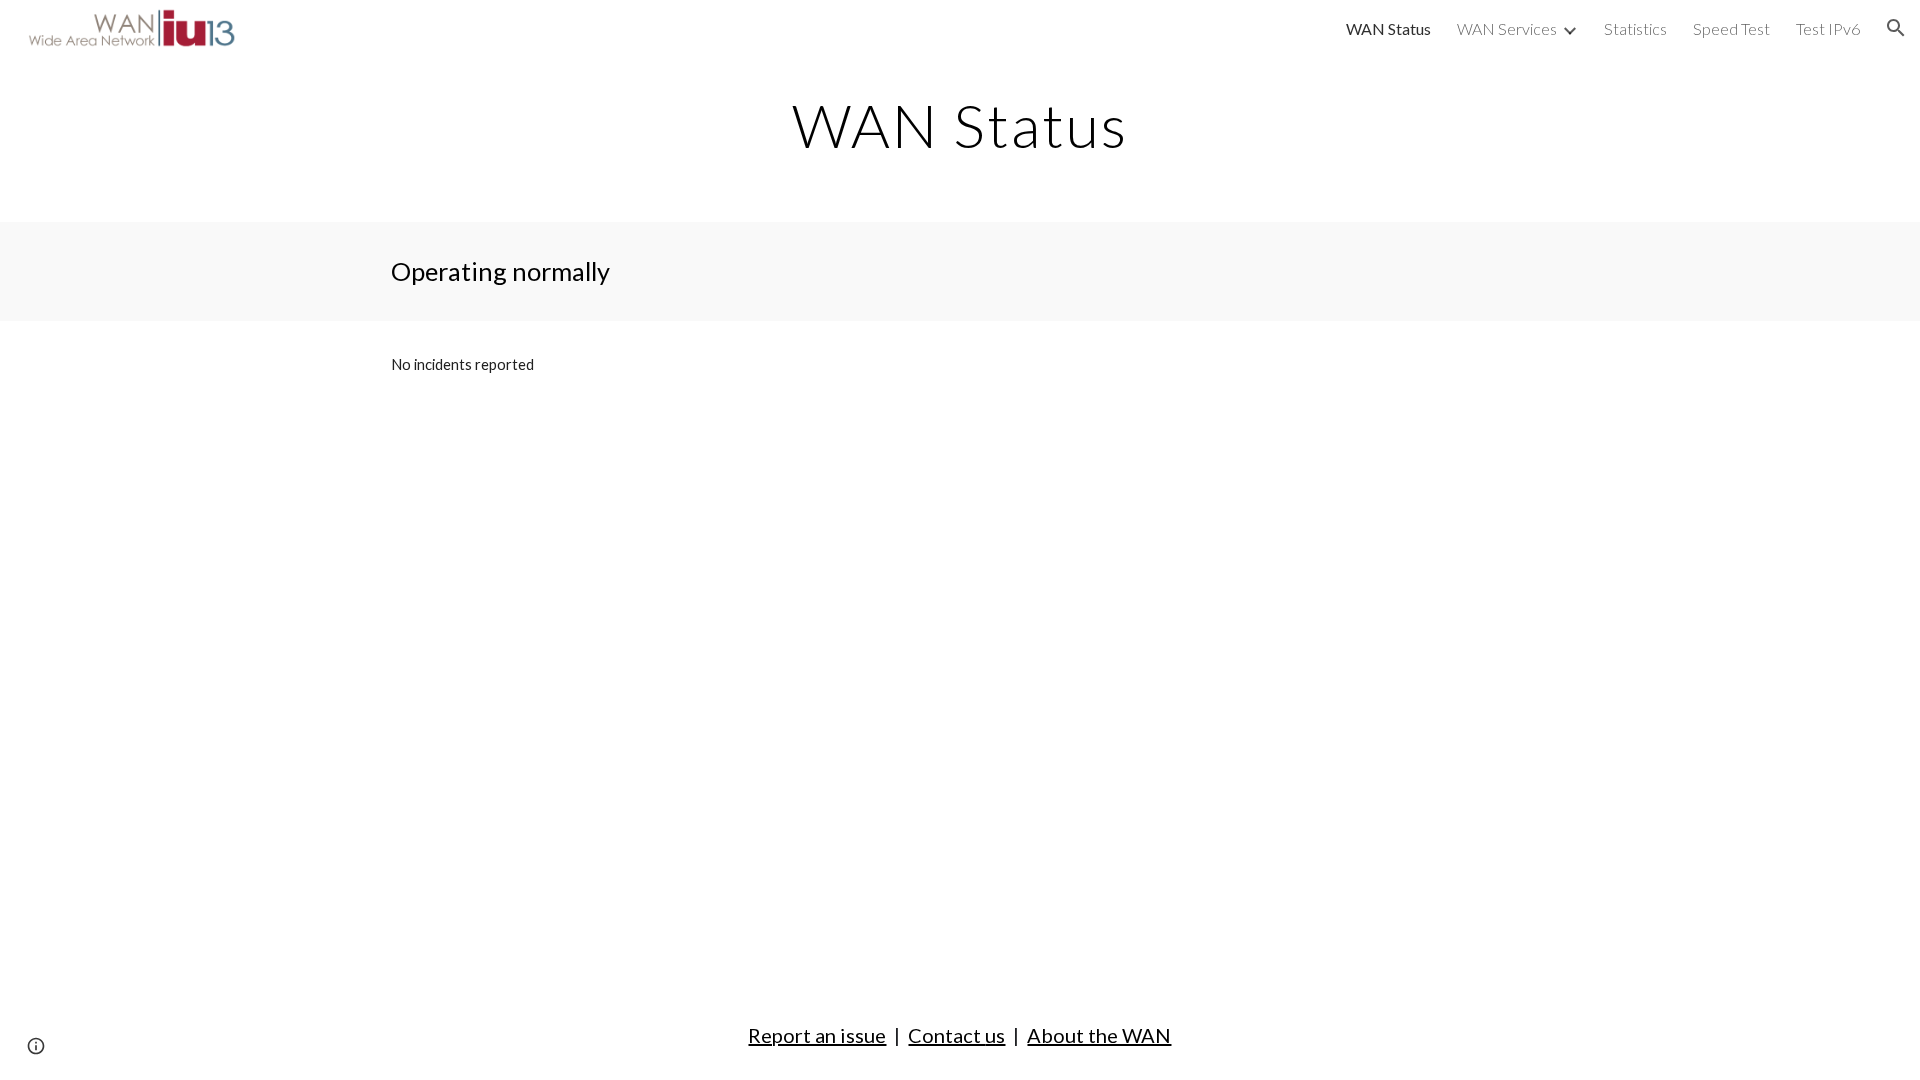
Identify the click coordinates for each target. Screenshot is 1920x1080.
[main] (960, 125)
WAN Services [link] (1507, 28)
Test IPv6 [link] (1828, 28)
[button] (1896, 28)
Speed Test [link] (1731, 28)
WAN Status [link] (1388, 28)
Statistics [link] (1635, 28)
